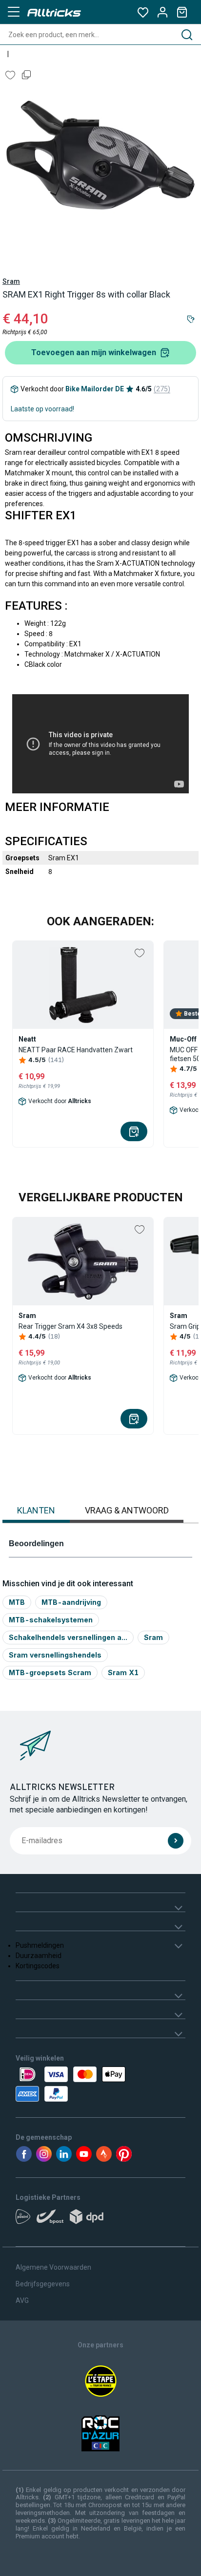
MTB (17, 1602)
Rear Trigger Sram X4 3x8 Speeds (70, 1326)
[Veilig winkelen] (100, 2084)
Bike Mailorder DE (95, 389)
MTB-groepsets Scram (50, 1672)
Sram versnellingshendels (55, 1655)
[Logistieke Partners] (100, 2220)
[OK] (176, 1841)
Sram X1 (123, 1672)
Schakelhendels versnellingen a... (68, 1637)
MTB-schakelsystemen (51, 1620)
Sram (11, 281)
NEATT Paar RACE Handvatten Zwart (76, 1050)
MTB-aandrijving (71, 1602)
